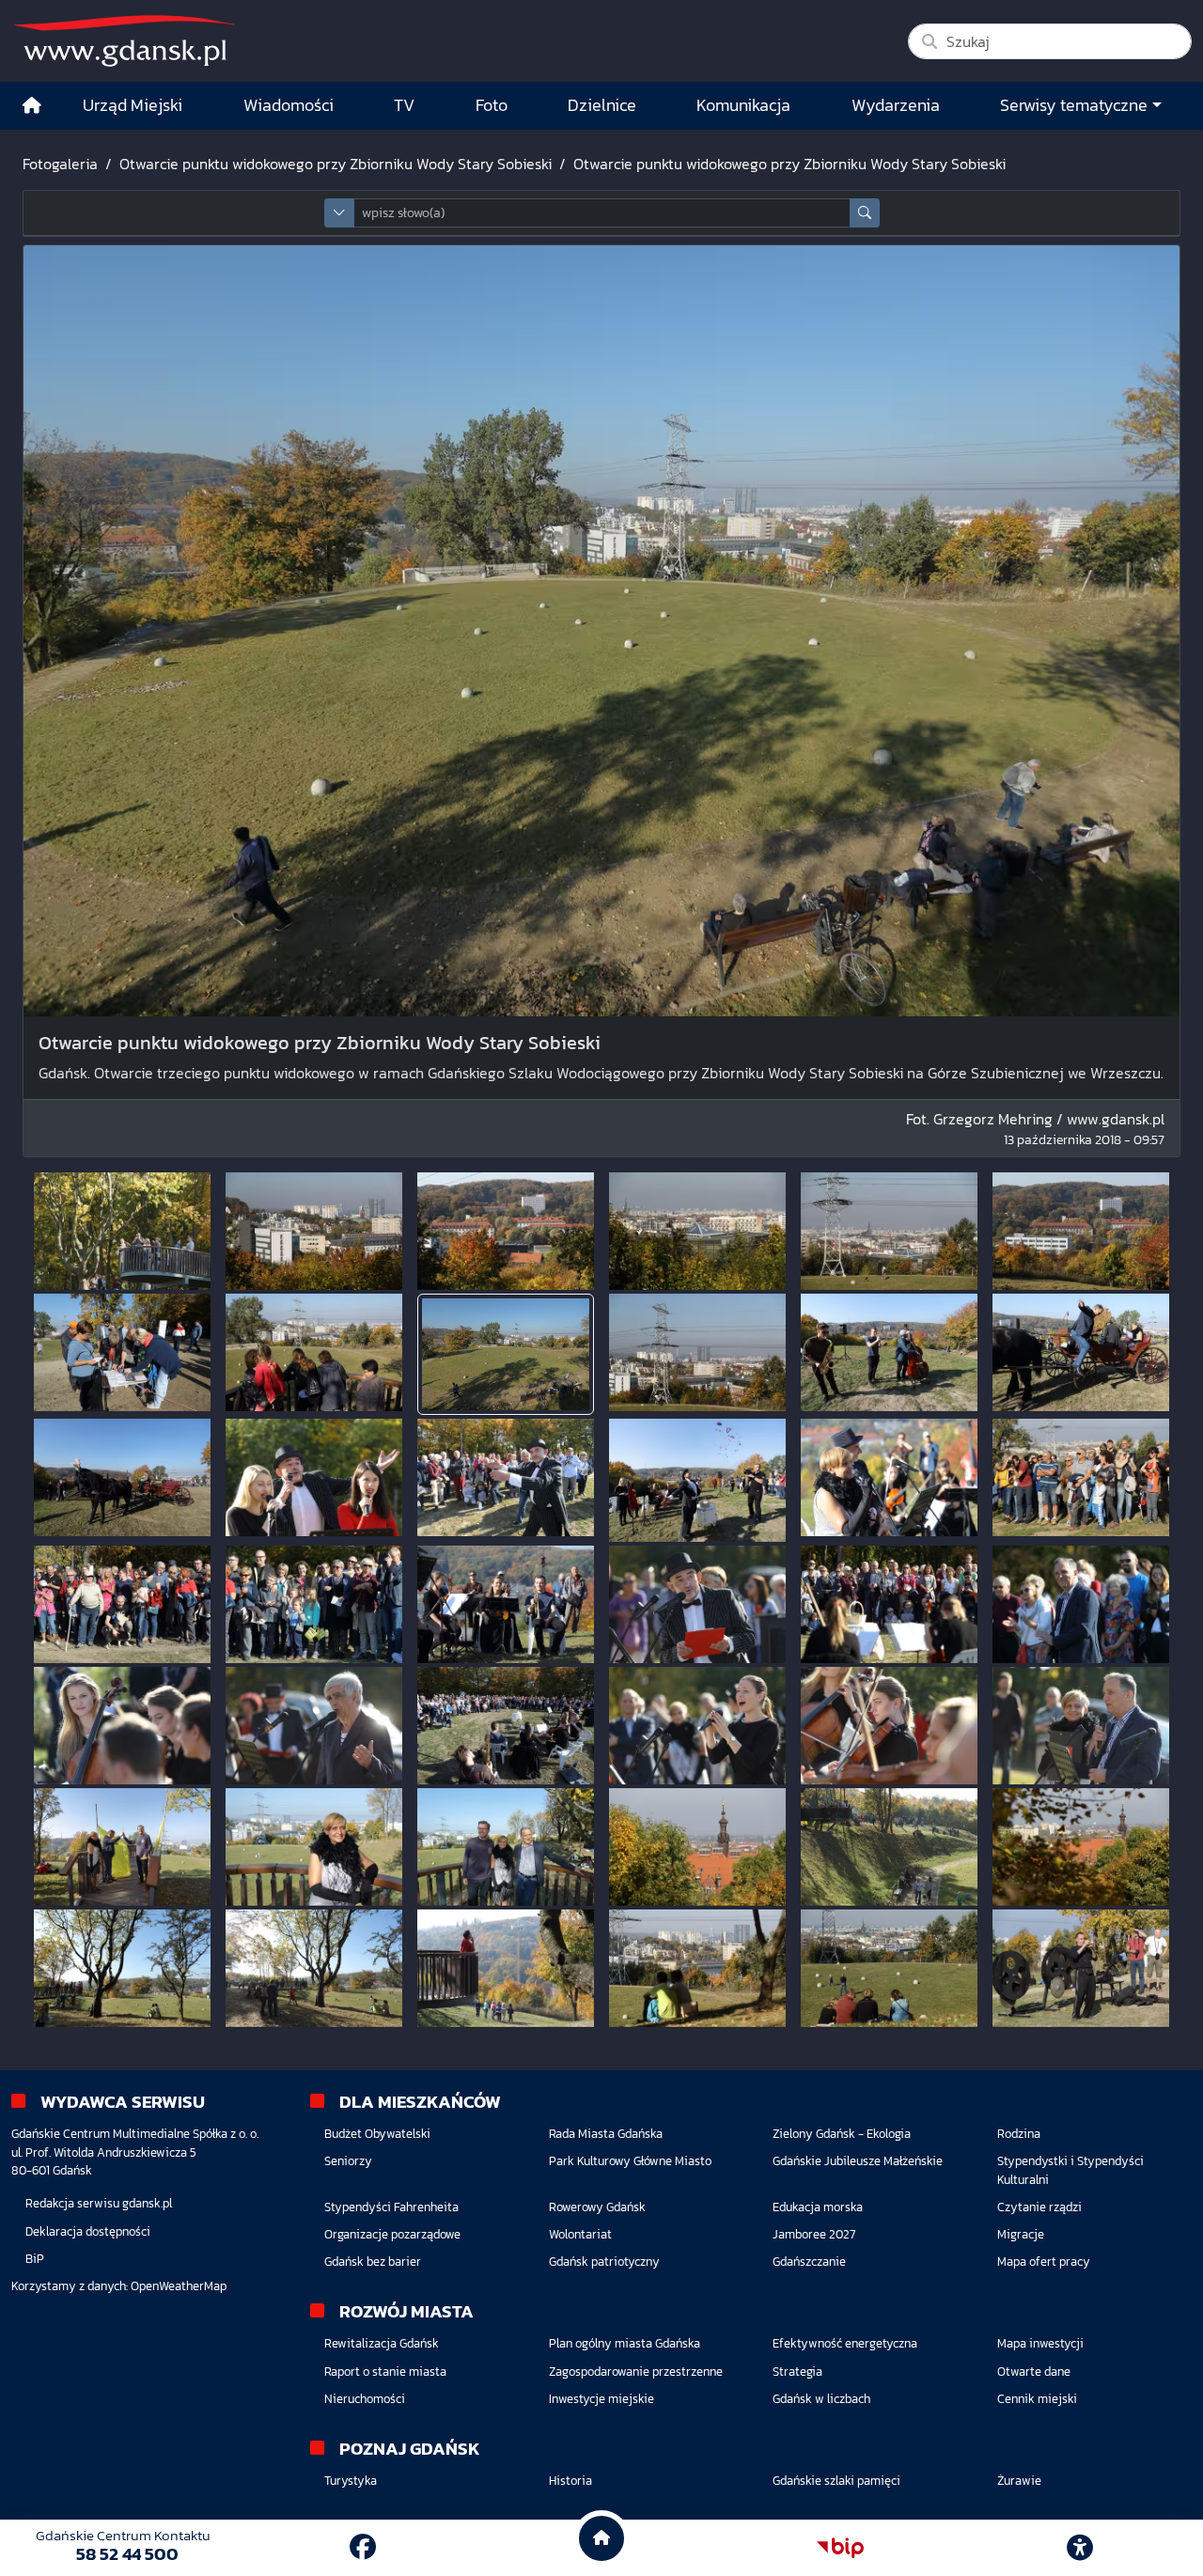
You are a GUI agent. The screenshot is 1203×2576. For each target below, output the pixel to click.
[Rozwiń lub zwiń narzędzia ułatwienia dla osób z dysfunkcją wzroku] (1080, 2548)
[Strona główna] (32, 106)
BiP (35, 2259)
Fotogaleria (60, 164)
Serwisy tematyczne (1074, 105)
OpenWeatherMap (179, 2286)
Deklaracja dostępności (88, 2231)
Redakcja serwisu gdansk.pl (99, 2203)
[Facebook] (363, 2547)
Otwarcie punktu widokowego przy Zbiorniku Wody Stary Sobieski (336, 164)
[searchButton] (865, 213)
